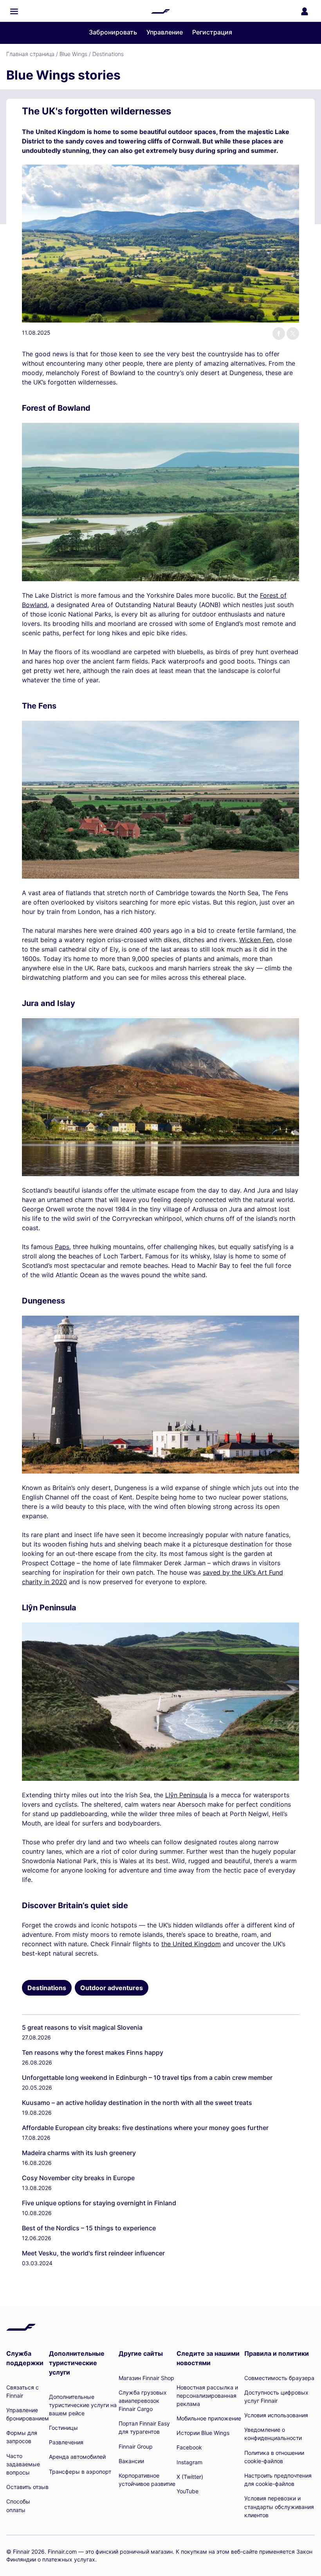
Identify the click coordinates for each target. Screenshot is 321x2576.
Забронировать (113, 32)
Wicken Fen (256, 940)
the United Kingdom (191, 1944)
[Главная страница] (160, 11)
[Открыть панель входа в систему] (305, 11)
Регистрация (212, 32)
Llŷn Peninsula (186, 1795)
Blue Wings (73, 54)
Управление (165, 32)
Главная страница (30, 54)
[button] (14, 11)
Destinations (108, 54)
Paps (62, 1247)
